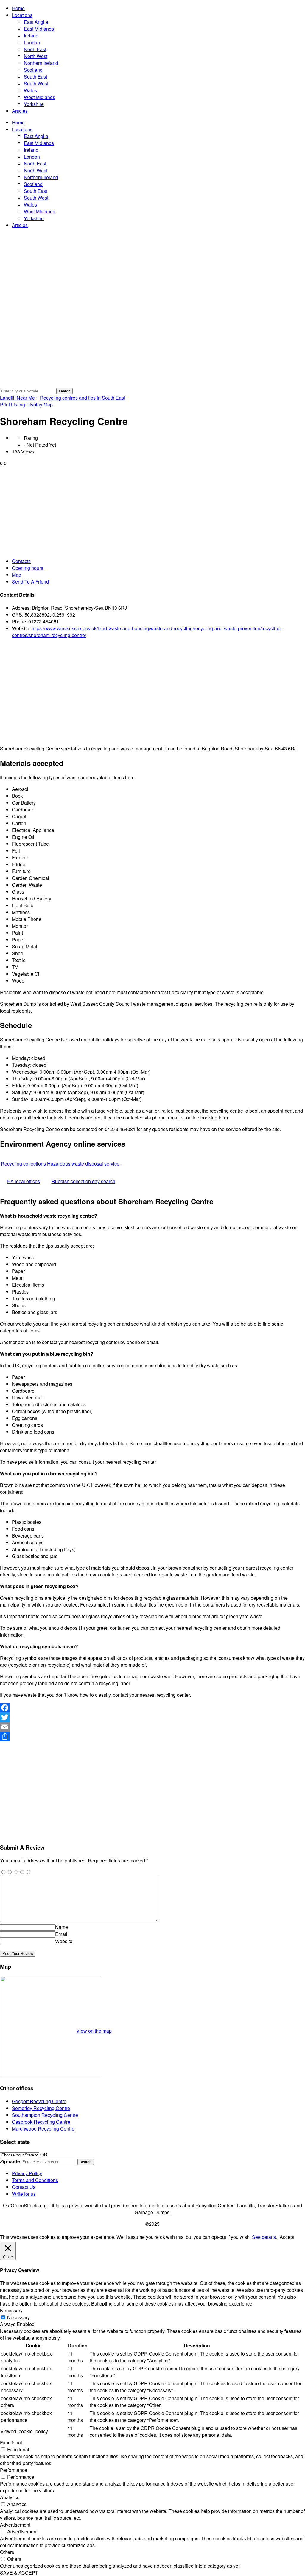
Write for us (24, 2194)
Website (64, 1941)
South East (35, 77)
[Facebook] (152, 1708)
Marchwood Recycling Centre (43, 2129)
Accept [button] (287, 2237)
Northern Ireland (41, 63)
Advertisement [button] (15, 2525)
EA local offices (24, 1181)
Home (18, 8)
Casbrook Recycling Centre (41, 2122)
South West (36, 83)
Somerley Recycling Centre (41, 2108)
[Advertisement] (152, 511)
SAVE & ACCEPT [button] (19, 2573)
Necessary (18, 2317)
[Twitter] (152, 1717)
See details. (264, 2237)
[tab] (158, 561)
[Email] (152, 1727)
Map (17, 575)
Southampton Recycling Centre (45, 2115)
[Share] (152, 1736)
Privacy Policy (27, 2173)
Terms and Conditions (35, 2180)
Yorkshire (34, 104)
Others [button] (7, 2552)
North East (35, 49)
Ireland (31, 36)
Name (62, 1927)
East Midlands (39, 29)
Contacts (21, 561)
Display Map (39, 405)
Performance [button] (14, 2470)
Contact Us (24, 2187)
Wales (30, 90)
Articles (20, 111)
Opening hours (28, 568)
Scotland (33, 70)
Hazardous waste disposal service (83, 1164)
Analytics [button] (10, 2497)
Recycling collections (23, 1164)
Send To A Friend (30, 582)
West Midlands (39, 97)
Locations (22, 15)
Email (61, 1934)
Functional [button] (11, 2443)
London (32, 42)
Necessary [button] (11, 2310)
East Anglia (36, 22)
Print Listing (13, 405)
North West (36, 56)
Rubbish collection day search (83, 1181)
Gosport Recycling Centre (39, 2101)
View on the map (94, 2031)
